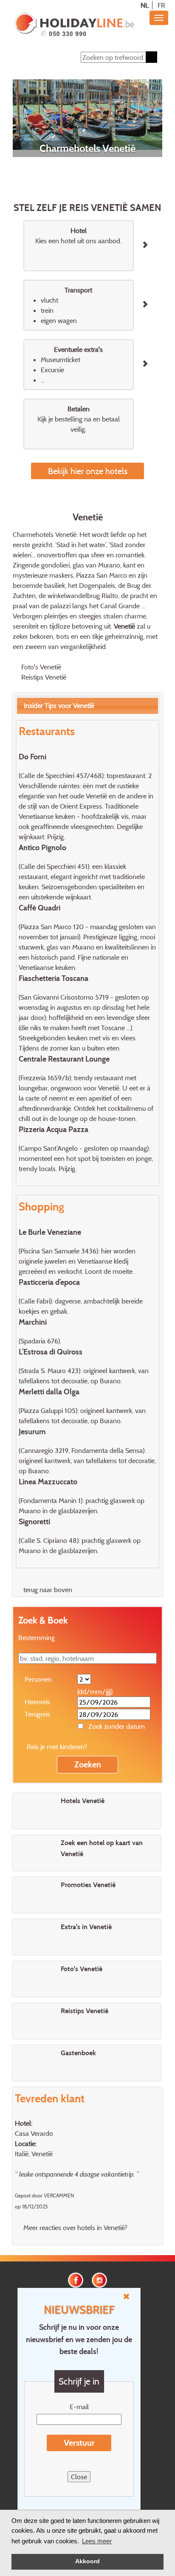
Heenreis (37, 1702)
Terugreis (37, 1714)
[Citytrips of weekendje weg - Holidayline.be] (74, 25)
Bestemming (37, 1638)
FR (161, 5)
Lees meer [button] (97, 2541)
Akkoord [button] (87, 2561)
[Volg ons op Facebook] (76, 2279)
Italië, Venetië (34, 2154)
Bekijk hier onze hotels (88, 471)
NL (145, 5)
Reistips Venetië (44, 677)
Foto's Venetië (41, 667)
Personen (38, 1679)
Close (79, 2477)
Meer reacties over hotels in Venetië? (75, 2228)
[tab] (88, 706)
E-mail (79, 2407)
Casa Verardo (34, 2133)
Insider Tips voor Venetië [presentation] (59, 705)
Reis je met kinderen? (57, 1747)
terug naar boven (48, 1590)
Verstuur (79, 2443)
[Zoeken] (151, 57)
